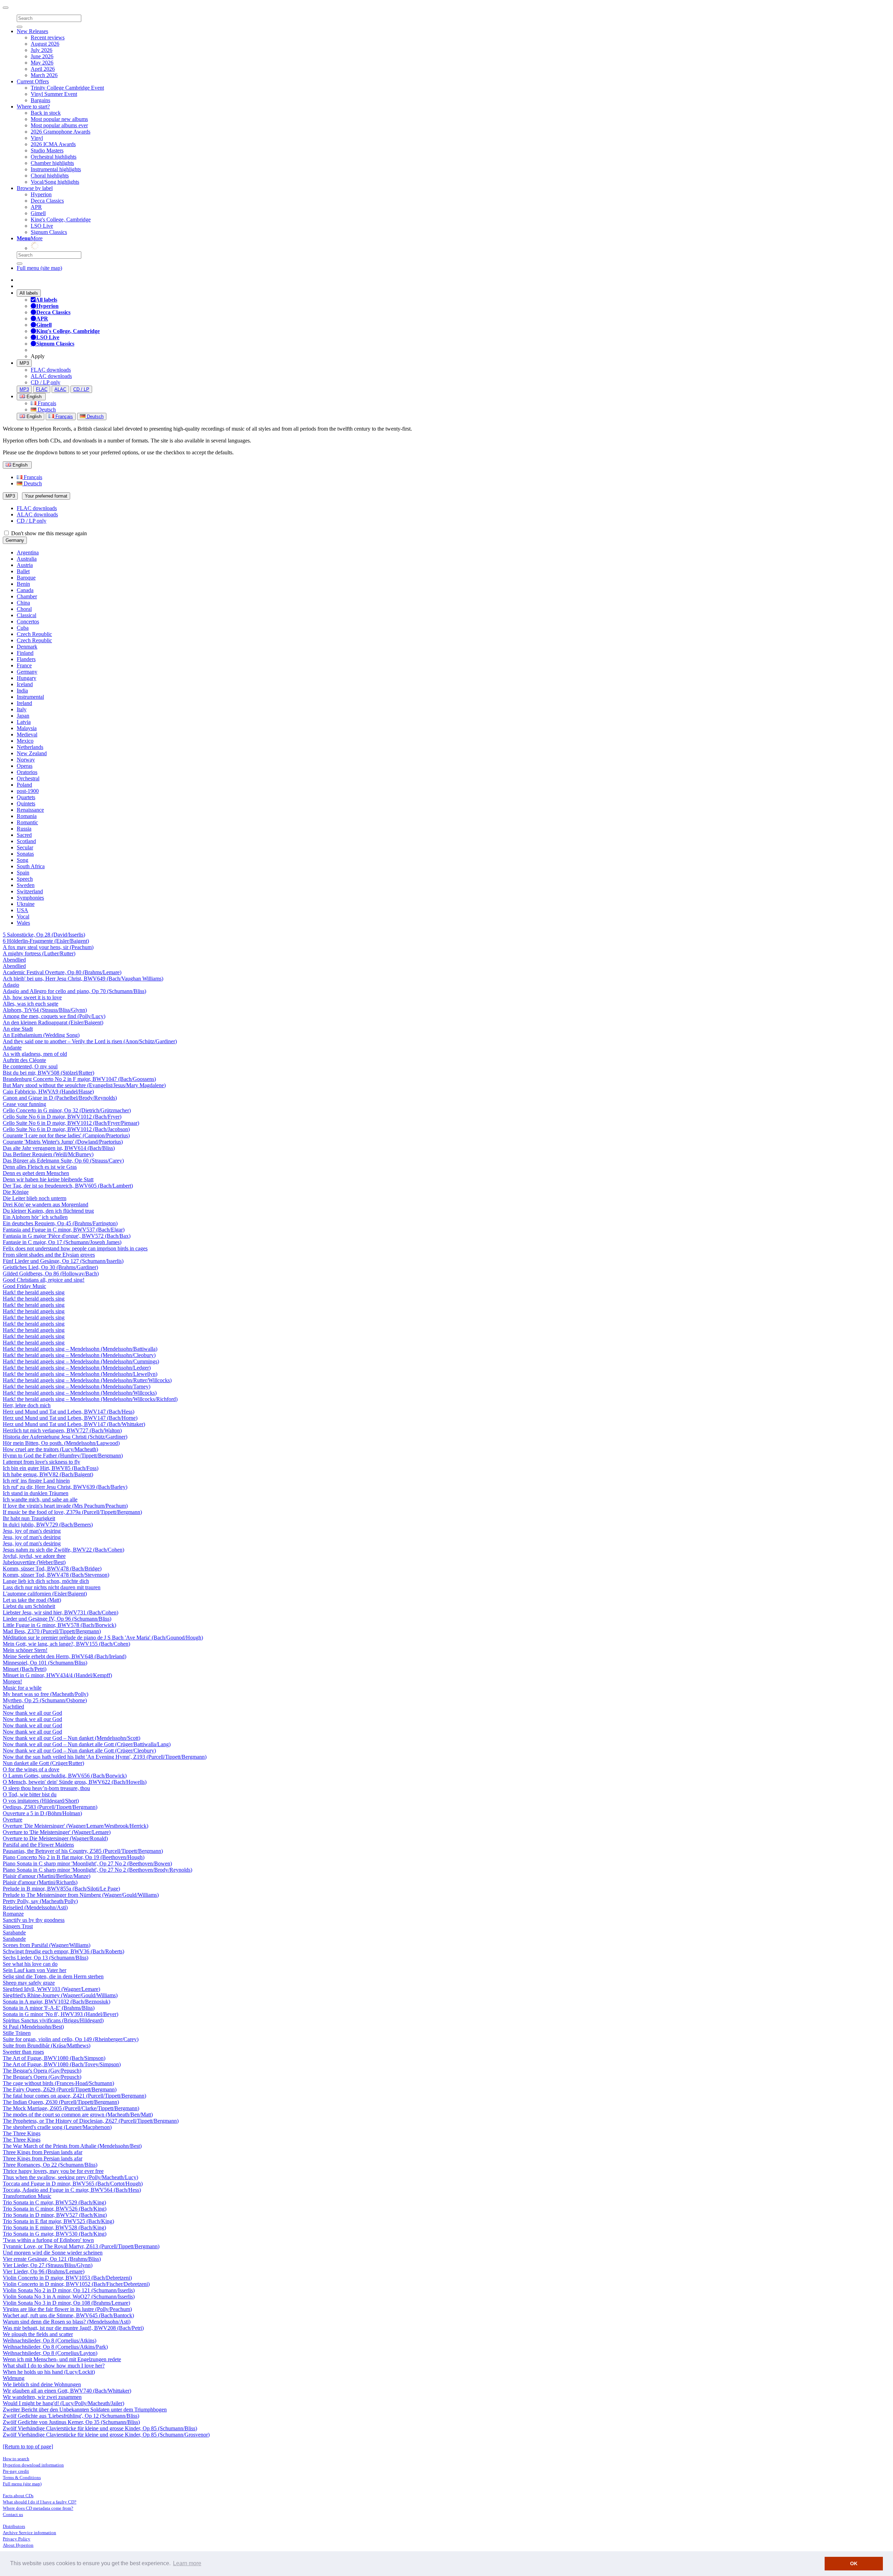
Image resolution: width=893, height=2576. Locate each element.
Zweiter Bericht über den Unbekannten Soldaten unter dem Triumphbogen (85, 2410)
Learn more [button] (187, 2563)
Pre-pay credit (16, 2471)
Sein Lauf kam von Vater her (35, 1970)
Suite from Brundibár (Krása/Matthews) (47, 2045)
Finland (25, 653)
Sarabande (14, 1933)
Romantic (27, 822)
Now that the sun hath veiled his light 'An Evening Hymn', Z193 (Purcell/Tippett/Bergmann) (105, 1757)
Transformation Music (27, 2196)
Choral (24, 609)
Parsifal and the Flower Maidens (38, 1845)
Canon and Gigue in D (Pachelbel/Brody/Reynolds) (60, 1098)
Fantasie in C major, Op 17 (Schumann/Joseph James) (62, 1242)
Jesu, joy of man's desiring (32, 1531)
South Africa (31, 866)
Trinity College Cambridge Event (67, 88)
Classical (27, 615)
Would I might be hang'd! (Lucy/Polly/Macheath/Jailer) (63, 2403)
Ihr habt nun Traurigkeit (29, 1518)
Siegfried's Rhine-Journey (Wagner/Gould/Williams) (60, 1995)
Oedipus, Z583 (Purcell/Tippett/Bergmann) (50, 1807)
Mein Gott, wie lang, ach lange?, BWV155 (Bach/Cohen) (66, 1644)
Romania (27, 816)
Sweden (26, 885)
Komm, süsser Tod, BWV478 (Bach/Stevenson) (56, 1575)
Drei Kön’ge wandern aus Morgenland (46, 1204)
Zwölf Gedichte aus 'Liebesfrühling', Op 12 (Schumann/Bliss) (71, 2416)
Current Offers (33, 81)
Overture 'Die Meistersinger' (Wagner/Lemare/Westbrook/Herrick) (76, 1826)
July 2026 (42, 50)
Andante (12, 1048)
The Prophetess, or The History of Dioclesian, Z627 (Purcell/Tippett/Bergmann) (91, 2121)
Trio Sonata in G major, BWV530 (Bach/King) (55, 2234)
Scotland (26, 841)
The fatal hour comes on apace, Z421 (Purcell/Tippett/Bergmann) (74, 2096)
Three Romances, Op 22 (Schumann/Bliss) (50, 2165)
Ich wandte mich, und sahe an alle (40, 1499)
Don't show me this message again (48, 533)
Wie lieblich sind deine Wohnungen (42, 2384)
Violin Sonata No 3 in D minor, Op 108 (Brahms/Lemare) (66, 2303)
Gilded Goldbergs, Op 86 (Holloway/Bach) (51, 1274)
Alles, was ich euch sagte (31, 1004)
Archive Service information (29, 2533)
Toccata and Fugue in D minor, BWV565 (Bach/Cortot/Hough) (73, 2184)
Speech (25, 879)
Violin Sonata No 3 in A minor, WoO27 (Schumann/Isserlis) (69, 2297)
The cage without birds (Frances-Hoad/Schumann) (58, 2083)
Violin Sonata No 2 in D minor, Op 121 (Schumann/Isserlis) (69, 2290)
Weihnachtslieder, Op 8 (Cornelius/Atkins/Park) (55, 2347)
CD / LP (81, 389)
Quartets (26, 797)
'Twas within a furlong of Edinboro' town (48, 2240)
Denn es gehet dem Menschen (36, 1173)
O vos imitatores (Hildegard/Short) (41, 1801)
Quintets (26, 804)
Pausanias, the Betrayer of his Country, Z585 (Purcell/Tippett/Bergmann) (83, 1851)
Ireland (24, 703)
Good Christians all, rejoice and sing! (44, 1280)
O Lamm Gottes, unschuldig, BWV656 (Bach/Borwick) (65, 1776)
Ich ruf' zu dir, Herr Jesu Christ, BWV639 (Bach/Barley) (65, 1487)
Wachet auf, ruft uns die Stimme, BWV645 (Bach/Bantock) (68, 2315)
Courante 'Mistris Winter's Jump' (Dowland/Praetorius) (63, 1142)
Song (22, 860)
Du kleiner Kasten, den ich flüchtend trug (48, 1211)
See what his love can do (30, 1964)
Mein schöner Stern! (25, 1650)
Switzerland (30, 891)
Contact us (13, 2514)
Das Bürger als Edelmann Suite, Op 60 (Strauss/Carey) (63, 1161)
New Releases (32, 31)
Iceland (25, 684)
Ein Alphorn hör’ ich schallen (35, 1217)
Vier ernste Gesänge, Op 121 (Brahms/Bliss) (52, 2259)
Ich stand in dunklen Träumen (36, 1493)
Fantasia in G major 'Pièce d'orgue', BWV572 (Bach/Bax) (67, 1236)
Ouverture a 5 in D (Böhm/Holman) (42, 1813)
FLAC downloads (51, 370)
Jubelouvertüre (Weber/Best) (34, 1562)
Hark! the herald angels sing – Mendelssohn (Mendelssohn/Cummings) (81, 1361)
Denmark (27, 647)
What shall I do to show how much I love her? (54, 2366)
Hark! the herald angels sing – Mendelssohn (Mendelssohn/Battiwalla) (80, 1349)
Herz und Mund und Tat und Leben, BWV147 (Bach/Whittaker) (74, 1424)
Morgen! (12, 1681)
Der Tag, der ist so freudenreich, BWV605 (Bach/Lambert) (68, 1186)
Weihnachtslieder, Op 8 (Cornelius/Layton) (50, 2353)
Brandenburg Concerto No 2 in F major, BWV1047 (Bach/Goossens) (79, 1079)
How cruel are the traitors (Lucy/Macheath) (50, 1449)
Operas (25, 766)
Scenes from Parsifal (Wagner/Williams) (47, 1945)
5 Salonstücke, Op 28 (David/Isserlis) (44, 935)
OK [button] (854, 2563)
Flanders (26, 659)
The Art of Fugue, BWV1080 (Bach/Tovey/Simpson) (62, 2064)
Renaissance (30, 810)
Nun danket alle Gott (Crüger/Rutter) (43, 1763)
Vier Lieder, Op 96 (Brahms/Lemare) (44, 2271)
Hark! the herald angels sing (34, 1292)
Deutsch (46, 410)
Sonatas (25, 854)
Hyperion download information (33, 2465)
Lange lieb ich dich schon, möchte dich (46, 1581)
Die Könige (16, 1192)
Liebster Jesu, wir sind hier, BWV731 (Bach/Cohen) (61, 1612)
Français (46, 403)
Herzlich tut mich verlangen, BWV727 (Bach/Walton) (62, 1430)
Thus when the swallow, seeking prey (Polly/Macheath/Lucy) (70, 2177)
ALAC (60, 389)
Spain (23, 873)
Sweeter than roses (23, 2052)
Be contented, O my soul (30, 1066)
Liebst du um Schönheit (29, 1606)
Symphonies (30, 898)
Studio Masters (47, 150)
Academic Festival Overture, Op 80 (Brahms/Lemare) (62, 972)
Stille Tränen (17, 2033)
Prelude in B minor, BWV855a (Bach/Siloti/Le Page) (61, 1889)
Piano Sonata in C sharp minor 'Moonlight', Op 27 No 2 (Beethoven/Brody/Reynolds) (97, 1870)
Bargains (40, 100)
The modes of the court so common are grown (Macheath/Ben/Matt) (78, 2115)
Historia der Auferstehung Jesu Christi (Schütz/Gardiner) (65, 1437)
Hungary (27, 678)
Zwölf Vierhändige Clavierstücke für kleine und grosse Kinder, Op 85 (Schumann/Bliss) (100, 2428)
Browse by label (35, 188)
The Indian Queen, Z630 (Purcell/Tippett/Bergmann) (61, 2102)
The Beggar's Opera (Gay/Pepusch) (42, 2071)
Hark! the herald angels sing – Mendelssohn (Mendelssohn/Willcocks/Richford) (90, 1399)
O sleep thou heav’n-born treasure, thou (46, 1788)
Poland (24, 785)
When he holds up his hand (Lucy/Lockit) (49, 2372)
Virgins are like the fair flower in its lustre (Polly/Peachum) (67, 2309)
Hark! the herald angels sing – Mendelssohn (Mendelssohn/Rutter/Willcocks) (87, 1380)
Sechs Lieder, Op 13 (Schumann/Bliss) (46, 1958)
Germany (15, 540)
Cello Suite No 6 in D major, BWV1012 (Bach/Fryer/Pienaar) (71, 1123)
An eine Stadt (18, 1029)
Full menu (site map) (39, 268)
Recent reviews (48, 37)
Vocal (23, 916)
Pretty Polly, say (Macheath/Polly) (40, 1901)
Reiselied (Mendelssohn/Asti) (35, 1907)
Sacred (24, 835)
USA (22, 910)
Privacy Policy (17, 2539)
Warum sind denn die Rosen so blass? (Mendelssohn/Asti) (67, 2322)
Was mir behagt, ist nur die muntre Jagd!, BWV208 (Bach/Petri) (73, 2328)
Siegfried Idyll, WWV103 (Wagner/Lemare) (51, 1989)
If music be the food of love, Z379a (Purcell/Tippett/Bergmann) (72, 1512)
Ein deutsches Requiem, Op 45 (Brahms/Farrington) (60, 1223)
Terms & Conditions (22, 2477)
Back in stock (46, 113)
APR (36, 207)
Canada (25, 590)
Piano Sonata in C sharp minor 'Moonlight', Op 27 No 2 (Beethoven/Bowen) (87, 1863)
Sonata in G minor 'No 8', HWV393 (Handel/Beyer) (61, 2014)
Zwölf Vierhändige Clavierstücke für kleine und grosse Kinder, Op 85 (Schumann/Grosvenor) (106, 2435)
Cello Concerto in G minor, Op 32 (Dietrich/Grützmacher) (67, 1110)
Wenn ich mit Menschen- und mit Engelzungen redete (62, 2359)
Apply (38, 356)
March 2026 (44, 75)
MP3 (24, 363)
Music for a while (22, 1688)
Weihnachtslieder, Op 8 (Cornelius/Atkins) (50, 2340)
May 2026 (42, 63)
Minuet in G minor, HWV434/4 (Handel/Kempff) (57, 1675)
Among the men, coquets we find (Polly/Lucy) (54, 1016)
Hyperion (41, 194)
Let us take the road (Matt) (32, 1600)
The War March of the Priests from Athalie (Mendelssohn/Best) (72, 2146)
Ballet (23, 571)
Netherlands (30, 747)
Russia (24, 829)
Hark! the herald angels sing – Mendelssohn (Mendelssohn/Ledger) (77, 1368)
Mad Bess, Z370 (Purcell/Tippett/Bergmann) (52, 1631)
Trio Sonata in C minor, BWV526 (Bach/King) (55, 2209)
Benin (23, 584)
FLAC (42, 389)
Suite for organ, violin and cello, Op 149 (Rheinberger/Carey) (71, 2039)
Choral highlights (50, 176)
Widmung (14, 2378)
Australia (27, 559)
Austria (25, 565)
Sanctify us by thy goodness (34, 1920)
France (24, 665)
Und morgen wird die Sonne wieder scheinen (53, 2253)
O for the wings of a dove (31, 1769)
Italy (22, 709)
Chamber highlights (52, 163)
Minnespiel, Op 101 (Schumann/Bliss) (45, 1663)
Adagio (11, 985)
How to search (16, 2459)
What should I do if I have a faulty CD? (40, 2502)
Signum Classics (49, 232)
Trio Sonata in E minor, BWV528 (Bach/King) (54, 2228)
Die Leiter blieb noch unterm (35, 1198)
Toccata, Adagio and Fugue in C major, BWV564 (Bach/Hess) (72, 2190)
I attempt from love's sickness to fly (42, 1462)
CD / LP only (46, 382)
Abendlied (14, 960)
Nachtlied (13, 1707)
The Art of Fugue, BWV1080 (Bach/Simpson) (54, 2058)
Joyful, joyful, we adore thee (34, 1556)
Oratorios (27, 772)
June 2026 (42, 56)
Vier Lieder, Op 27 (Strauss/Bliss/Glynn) (48, 2265)
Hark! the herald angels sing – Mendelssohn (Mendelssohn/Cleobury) (79, 1355)
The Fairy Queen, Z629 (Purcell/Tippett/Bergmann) (60, 2089)
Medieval (27, 734)
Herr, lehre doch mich (27, 1405)
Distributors (14, 2526)
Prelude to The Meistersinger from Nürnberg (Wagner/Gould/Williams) (81, 1895)
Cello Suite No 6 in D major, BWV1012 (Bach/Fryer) (62, 1117)
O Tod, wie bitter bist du (30, 1794)
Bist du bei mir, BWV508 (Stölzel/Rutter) (48, 1073)
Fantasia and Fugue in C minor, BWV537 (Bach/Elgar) (64, 1230)
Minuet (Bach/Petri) (25, 1669)
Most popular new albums (59, 119)
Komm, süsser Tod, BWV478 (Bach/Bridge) (52, 1569)
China (23, 603)
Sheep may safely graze (29, 1983)
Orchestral (28, 778)
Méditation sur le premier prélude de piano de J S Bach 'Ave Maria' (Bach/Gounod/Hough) (103, 1638)
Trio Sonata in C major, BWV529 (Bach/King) (54, 2202)
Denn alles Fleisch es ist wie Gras (40, 1167)
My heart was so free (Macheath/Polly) (46, 1694)
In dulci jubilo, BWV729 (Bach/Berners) (48, 1525)
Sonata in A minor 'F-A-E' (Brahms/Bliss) (49, 2008)
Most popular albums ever (59, 125)
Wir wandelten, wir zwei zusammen (42, 2397)
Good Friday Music (24, 1286)
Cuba (23, 628)
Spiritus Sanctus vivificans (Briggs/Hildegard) (53, 2020)
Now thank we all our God (32, 1713)
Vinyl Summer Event (54, 94)
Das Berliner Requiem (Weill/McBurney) (48, 1154)
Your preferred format (46, 496)
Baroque (26, 578)
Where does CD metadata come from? (38, 2508)
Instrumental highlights (56, 169)
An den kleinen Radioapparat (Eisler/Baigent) (53, 1022)
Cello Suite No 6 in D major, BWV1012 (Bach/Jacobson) (66, 1129)
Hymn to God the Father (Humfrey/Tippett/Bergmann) (63, 1456)
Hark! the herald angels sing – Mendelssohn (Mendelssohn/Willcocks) (80, 1393)
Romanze (13, 1914)
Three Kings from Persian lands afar (43, 2152)
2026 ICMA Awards (53, 144)
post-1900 (28, 791)
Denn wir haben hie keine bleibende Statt (48, 1179)
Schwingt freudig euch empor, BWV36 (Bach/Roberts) (63, 1951)
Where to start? (33, 107)
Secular (25, 847)
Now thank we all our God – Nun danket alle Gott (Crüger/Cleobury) (79, 1751)
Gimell (38, 213)
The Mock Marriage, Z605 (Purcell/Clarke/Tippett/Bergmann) (71, 2108)
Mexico (25, 741)
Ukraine (26, 904)
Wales (23, 923)
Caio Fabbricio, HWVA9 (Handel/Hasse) (48, 1092)
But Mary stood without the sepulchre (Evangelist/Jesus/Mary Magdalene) (84, 1085)
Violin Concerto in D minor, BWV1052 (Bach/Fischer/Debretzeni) (76, 2284)
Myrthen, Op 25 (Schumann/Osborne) (45, 1700)
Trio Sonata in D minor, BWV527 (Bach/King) (55, 2215)
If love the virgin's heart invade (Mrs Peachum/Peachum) (65, 1506)
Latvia (24, 722)
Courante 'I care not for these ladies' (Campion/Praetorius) (66, 1135)
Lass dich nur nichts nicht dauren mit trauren (52, 1587)
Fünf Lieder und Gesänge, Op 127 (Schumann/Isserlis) (63, 1261)
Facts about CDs (18, 2496)
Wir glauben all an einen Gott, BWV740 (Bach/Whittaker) (67, 2391)
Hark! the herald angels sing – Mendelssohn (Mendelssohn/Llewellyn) (80, 1374)
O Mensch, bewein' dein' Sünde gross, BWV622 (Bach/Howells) (75, 1782)
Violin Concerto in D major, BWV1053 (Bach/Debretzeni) (67, 2278)
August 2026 (45, 44)
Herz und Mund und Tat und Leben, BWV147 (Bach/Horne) (70, 1418)
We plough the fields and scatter (38, 2334)
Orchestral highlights (54, 157)
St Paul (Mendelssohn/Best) (33, 2027)
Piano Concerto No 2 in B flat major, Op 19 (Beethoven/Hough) (74, 1857)
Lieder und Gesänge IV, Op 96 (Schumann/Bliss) (57, 1619)
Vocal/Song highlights (55, 182)
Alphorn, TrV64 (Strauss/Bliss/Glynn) (45, 1010)
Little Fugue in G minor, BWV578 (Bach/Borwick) (59, 1625)
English (33, 416)
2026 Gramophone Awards (61, 132)
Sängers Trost (18, 1926)
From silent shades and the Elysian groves (49, 1255)
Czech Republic (34, 634)
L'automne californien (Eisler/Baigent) (45, 1594)
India (22, 691)
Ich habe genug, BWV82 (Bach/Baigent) (48, 1474)
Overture (13, 1820)
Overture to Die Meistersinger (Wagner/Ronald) (55, 1838)
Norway (26, 760)
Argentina (28, 552)
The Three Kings (22, 2133)
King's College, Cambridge (61, 219)
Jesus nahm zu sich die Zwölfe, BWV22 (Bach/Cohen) (63, 1550)
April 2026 (43, 69)
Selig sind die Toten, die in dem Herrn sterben (53, 1976)
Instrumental (30, 697)
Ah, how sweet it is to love (32, 997)
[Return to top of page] (28, 2446)
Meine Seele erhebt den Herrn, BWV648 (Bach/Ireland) (65, 1656)
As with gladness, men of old (35, 1054)
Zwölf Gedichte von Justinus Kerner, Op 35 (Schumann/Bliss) (71, 2422)
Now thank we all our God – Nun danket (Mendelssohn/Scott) (72, 1738)
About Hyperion (18, 2545)
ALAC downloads (51, 376)
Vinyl (37, 138)
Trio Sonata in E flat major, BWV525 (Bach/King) (58, 2221)
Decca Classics (47, 201)
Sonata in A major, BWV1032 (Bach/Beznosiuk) (57, 2002)
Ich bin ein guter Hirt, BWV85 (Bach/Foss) (51, 1468)
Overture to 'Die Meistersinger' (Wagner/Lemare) (57, 1832)
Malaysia (27, 728)
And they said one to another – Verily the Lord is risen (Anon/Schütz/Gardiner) (90, 1041)
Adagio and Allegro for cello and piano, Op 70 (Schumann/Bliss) (74, 991)
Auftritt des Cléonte (24, 1060)
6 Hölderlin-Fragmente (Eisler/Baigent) (46, 941)
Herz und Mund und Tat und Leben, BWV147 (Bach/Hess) (69, 1412)
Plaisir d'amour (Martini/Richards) (40, 1882)
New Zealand (32, 753)
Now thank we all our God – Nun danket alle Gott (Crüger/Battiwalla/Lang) (87, 1744)
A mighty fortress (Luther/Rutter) (39, 953)
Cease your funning (24, 1104)
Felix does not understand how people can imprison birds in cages (75, 1248)
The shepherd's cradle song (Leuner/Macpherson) (57, 2127)
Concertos (28, 622)
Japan (23, 716)
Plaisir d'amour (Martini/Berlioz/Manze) (47, 1876)
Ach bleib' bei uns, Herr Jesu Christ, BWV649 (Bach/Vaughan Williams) (83, 979)
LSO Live (42, 226)
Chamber (27, 596)
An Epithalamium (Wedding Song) (41, 1035)
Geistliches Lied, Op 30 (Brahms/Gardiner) (50, 1267)
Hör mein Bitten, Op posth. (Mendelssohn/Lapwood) (61, 1443)
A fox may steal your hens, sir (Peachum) (48, 947)
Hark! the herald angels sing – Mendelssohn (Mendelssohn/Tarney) (77, 1387)
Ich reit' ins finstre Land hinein (36, 1481)
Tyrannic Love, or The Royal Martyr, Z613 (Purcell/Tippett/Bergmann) (81, 2246)
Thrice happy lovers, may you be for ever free (53, 2171)
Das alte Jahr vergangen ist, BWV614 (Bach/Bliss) (59, 1148)
